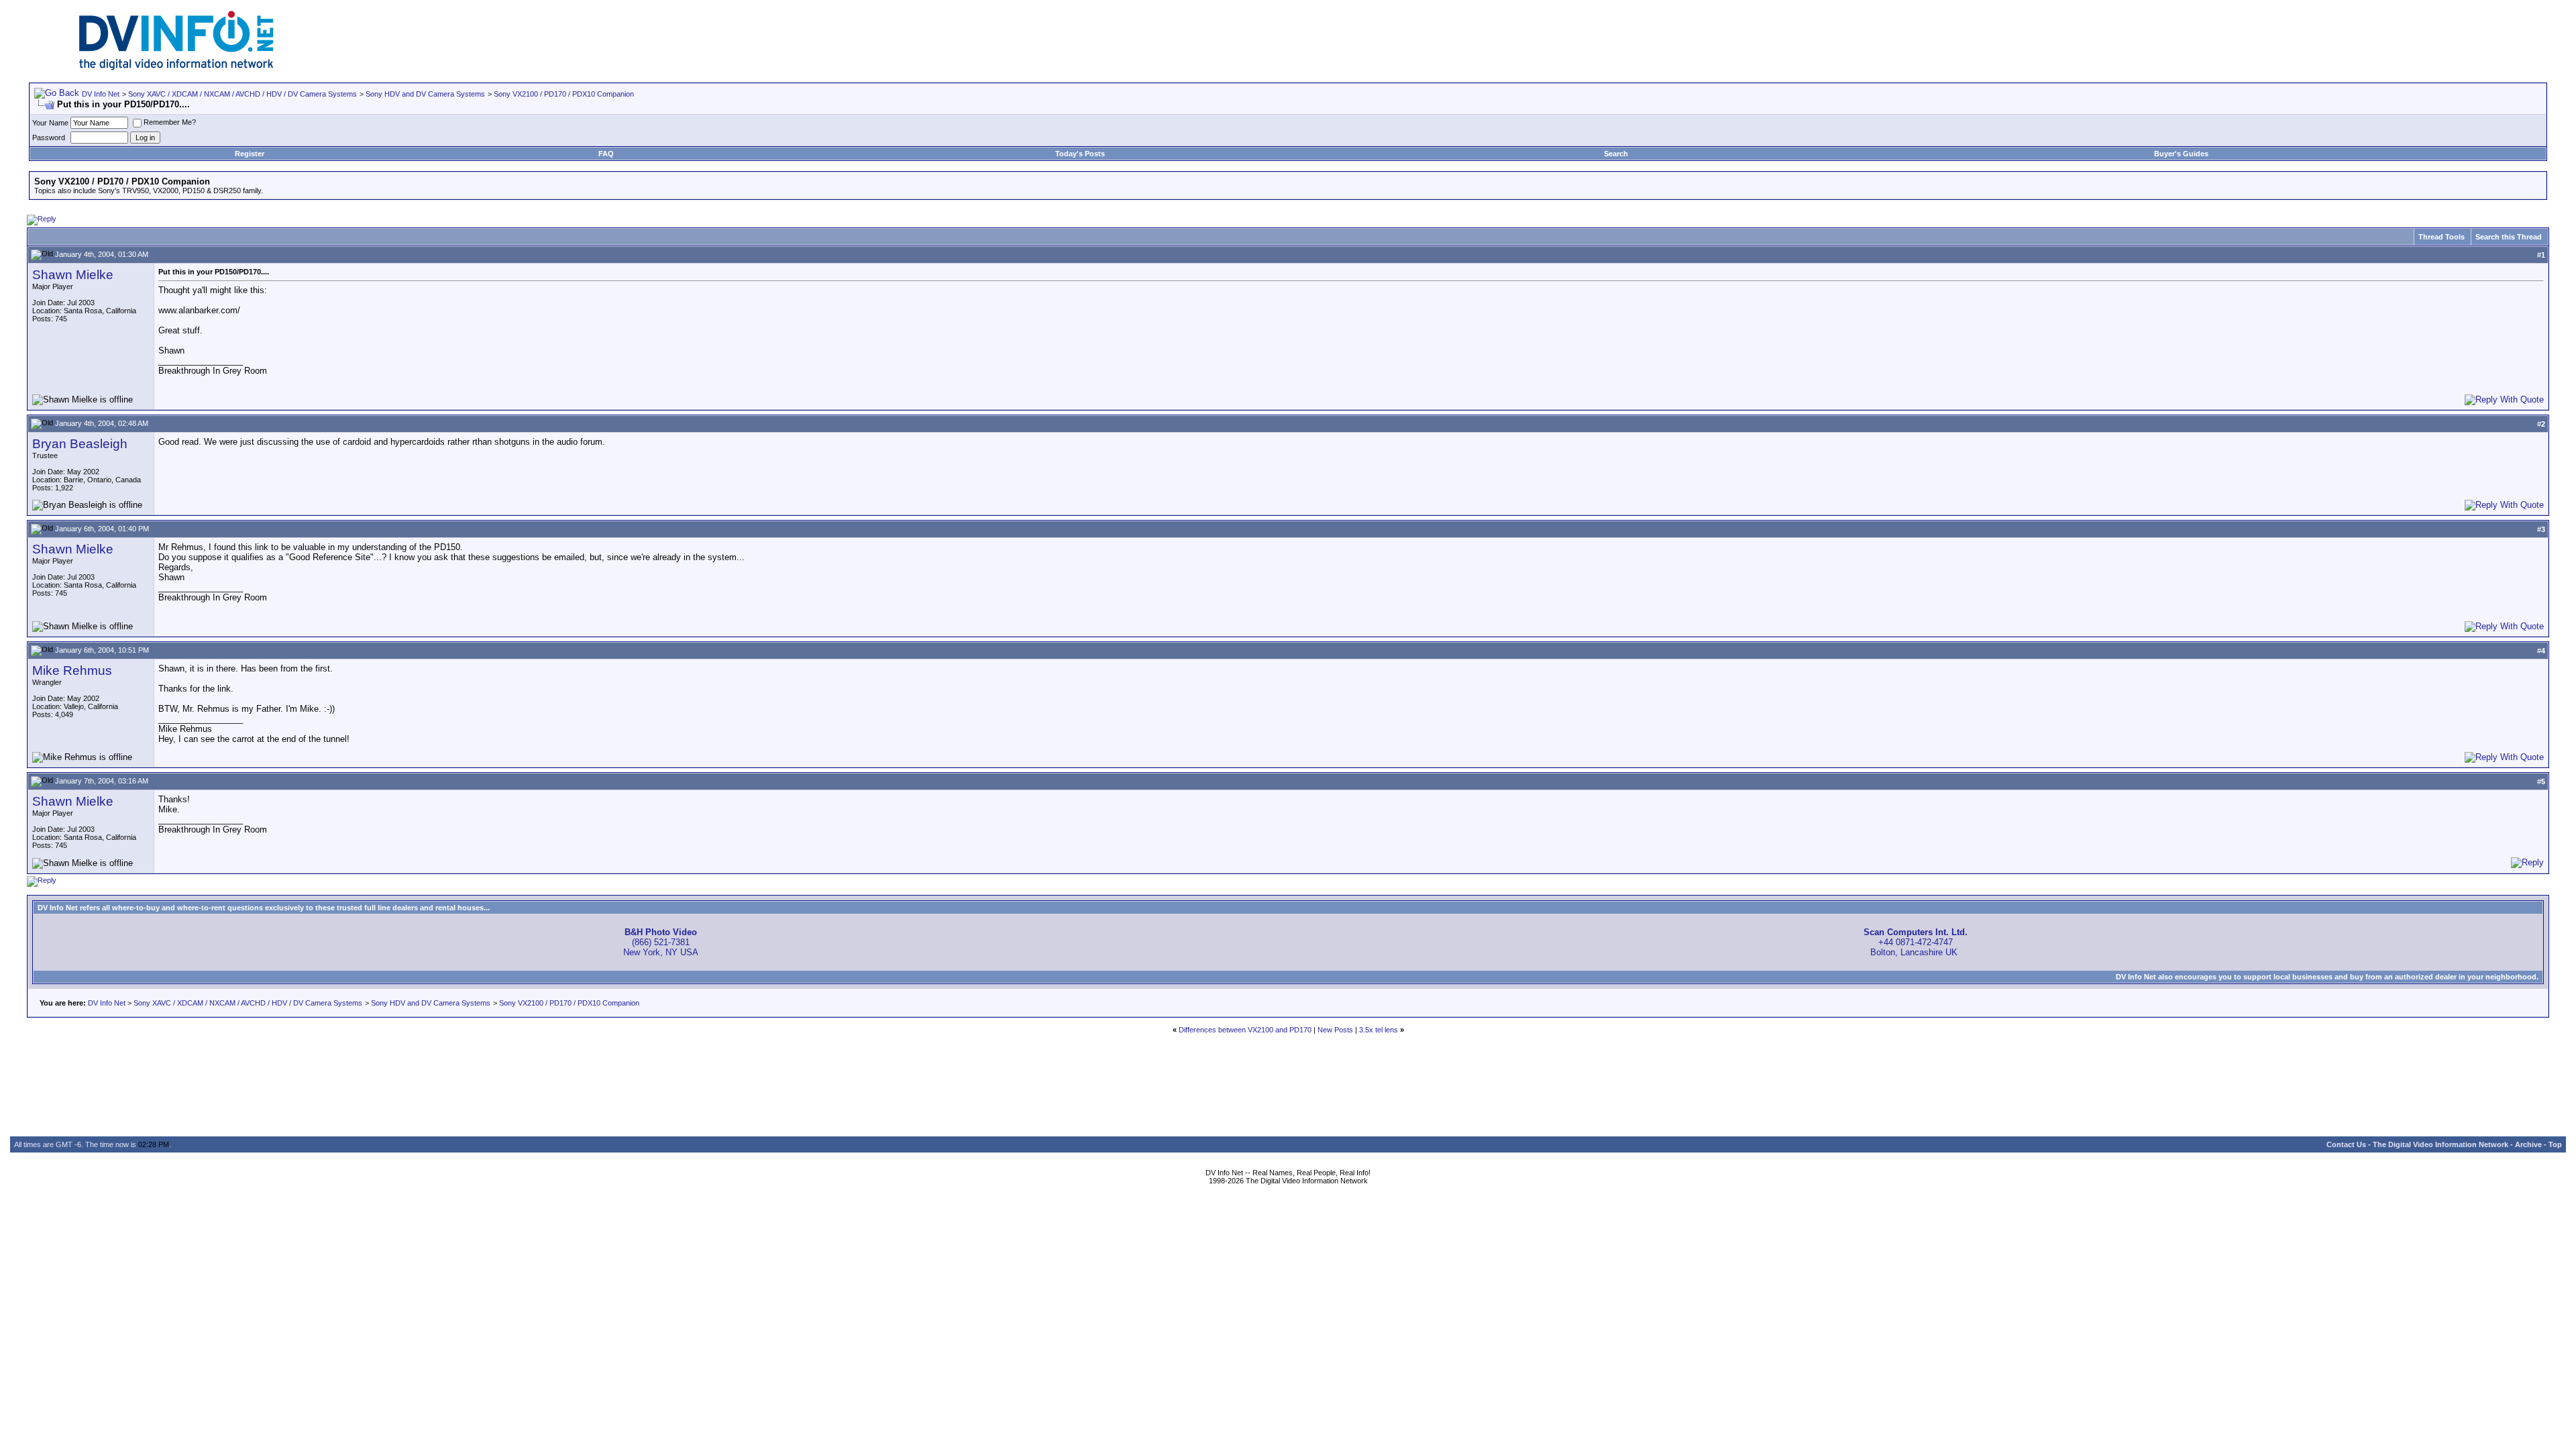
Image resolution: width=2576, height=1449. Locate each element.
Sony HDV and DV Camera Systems (425, 94)
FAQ (606, 154)
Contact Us (2346, 1144)
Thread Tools (2441, 237)
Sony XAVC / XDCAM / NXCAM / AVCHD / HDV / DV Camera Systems (243, 94)
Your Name (50, 123)
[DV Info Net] (176, 67)
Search (1616, 154)
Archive (2528, 1144)
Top (2555, 1144)
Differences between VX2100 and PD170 (1245, 1030)
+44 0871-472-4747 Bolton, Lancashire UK (1916, 942)
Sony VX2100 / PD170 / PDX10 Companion (564, 94)
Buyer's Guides (2181, 154)
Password (49, 138)
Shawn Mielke (73, 275)
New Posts (1335, 1030)
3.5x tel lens (1379, 1030)
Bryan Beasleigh (80, 444)
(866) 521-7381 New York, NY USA (661, 942)
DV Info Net (101, 94)
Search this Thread (2509, 237)
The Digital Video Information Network (2440, 1144)
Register (250, 154)
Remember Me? (170, 122)
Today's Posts (1080, 154)
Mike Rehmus (72, 670)
